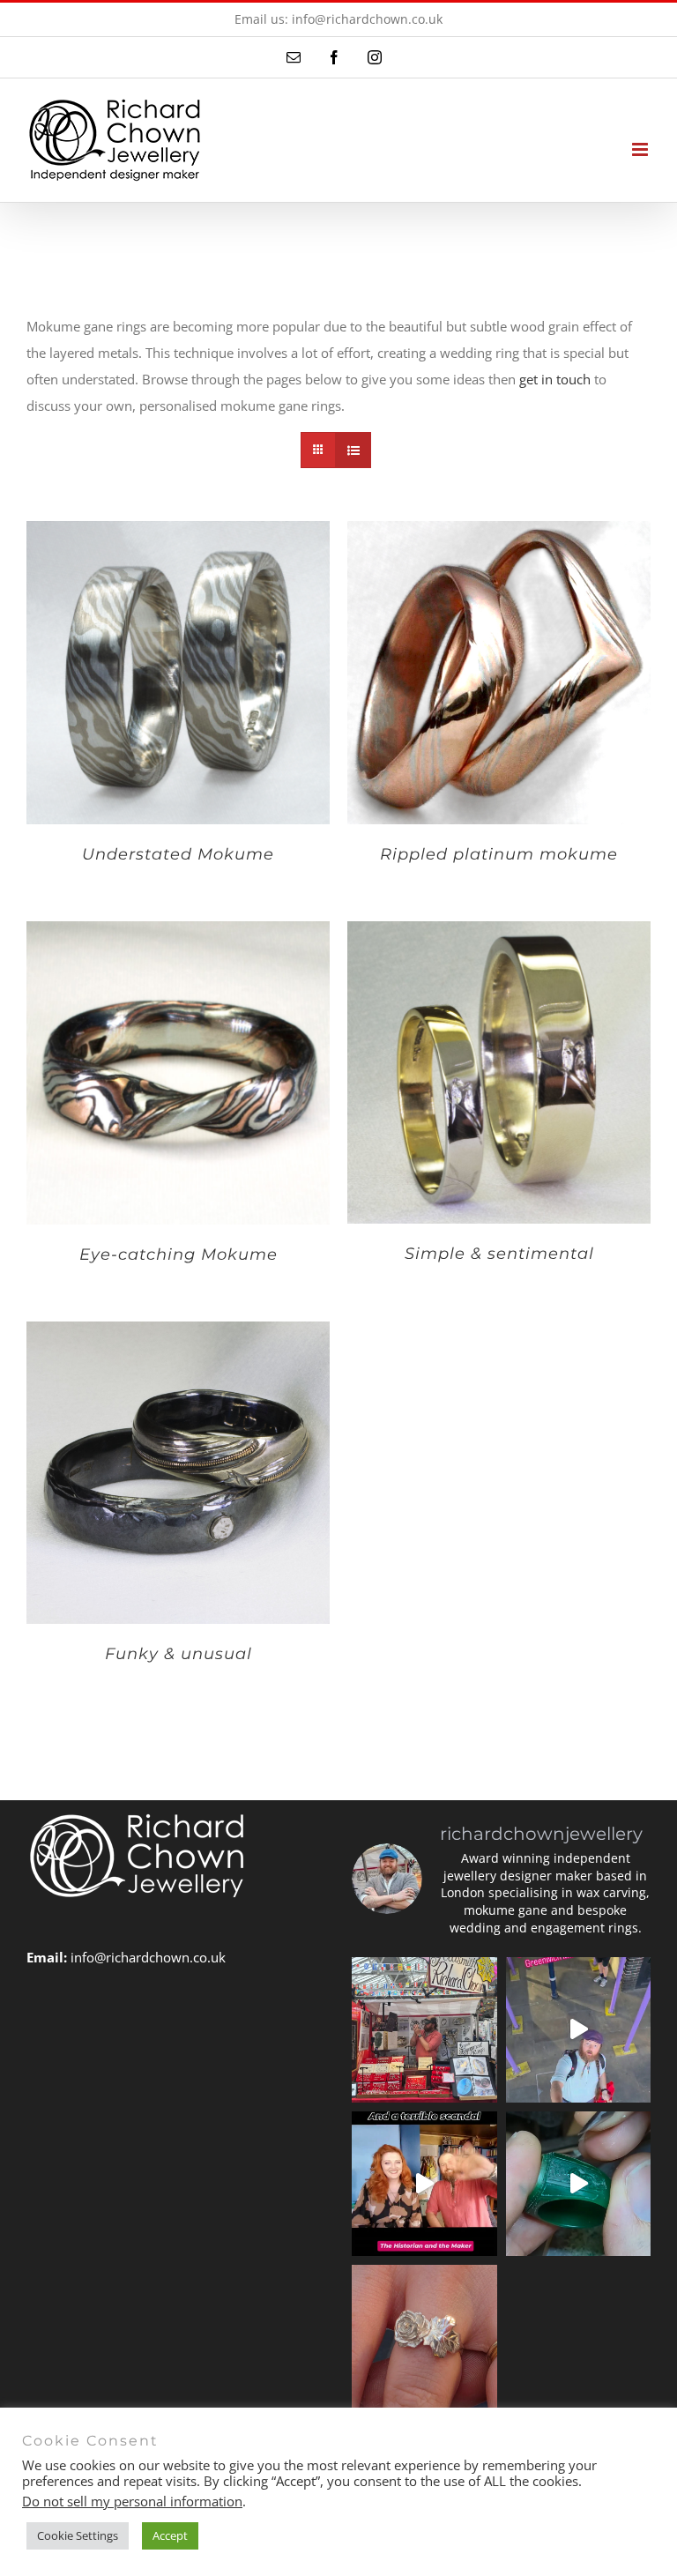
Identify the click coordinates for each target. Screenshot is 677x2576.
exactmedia (546, 2491)
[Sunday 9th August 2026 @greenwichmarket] (579, 2030)
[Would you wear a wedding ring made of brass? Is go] (424, 2184)
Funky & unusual (179, 1654)
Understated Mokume (178, 854)
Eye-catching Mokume (179, 1254)
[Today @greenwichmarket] (424, 2030)
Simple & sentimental (499, 1254)
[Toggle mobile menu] (641, 149)
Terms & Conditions (420, 2491)
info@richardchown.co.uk (148, 1957)
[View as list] (353, 450)
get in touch (555, 379)
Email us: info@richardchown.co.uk (338, 19)
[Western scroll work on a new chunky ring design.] (579, 2184)
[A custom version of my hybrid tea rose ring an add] (424, 2338)
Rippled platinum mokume (499, 854)
